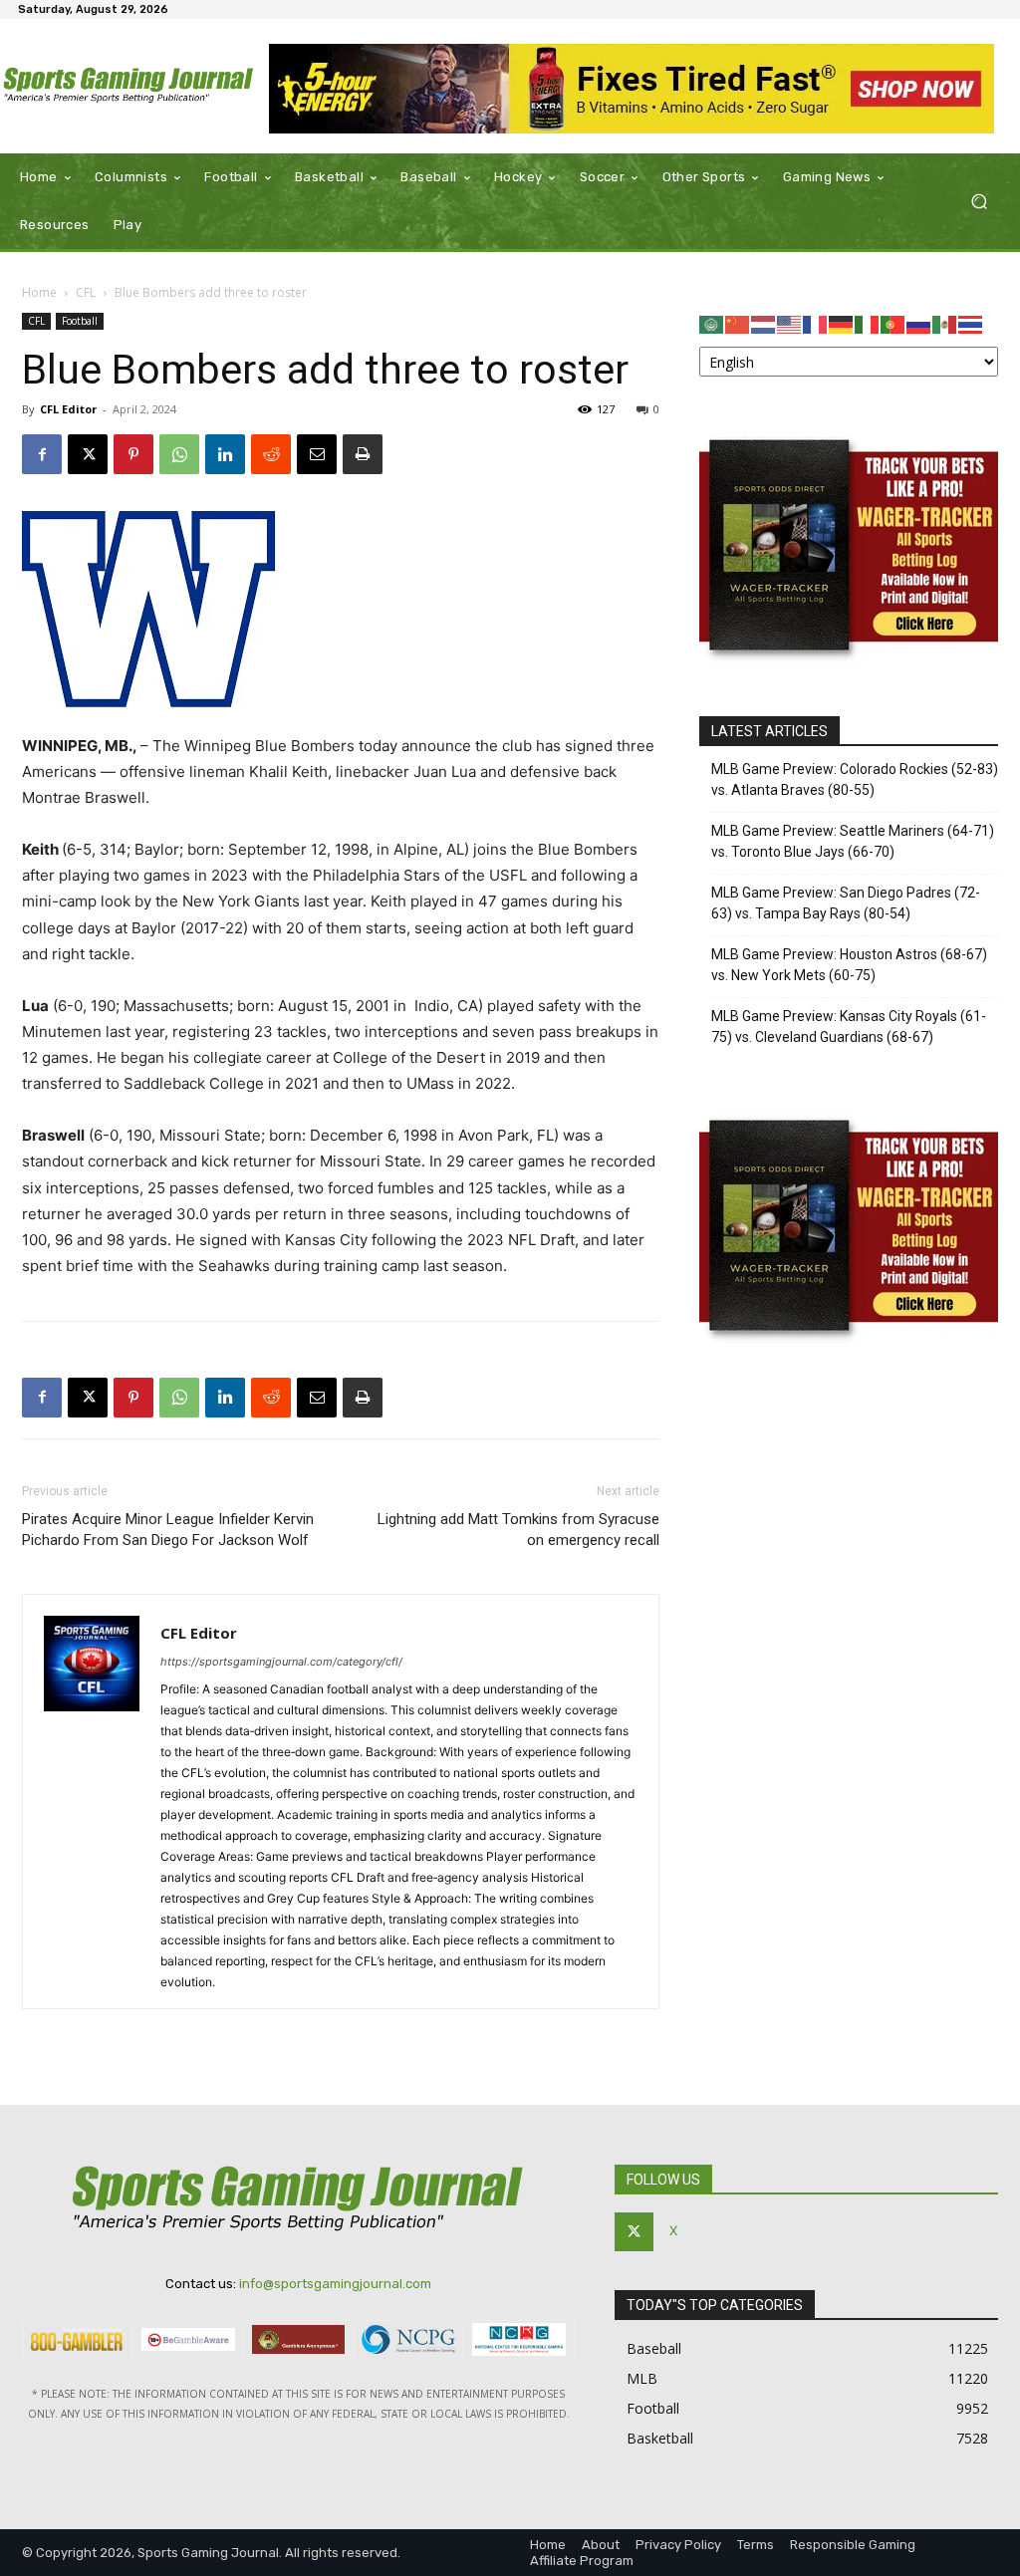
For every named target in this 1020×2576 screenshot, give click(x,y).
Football (80, 321)
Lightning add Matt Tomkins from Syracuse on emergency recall (518, 1530)
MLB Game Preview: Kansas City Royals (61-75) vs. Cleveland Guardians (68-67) (849, 1027)
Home (39, 292)
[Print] (363, 454)
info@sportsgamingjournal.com (335, 2284)
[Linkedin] (225, 454)
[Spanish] (945, 323)
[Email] (317, 454)
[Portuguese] (893, 323)
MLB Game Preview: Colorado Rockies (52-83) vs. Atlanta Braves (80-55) (855, 779)
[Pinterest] (133, 454)
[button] (979, 202)
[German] (842, 323)
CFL (86, 292)
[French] (816, 323)
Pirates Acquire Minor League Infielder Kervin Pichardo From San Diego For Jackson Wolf (168, 1530)
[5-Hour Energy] (632, 89)
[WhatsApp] (179, 454)
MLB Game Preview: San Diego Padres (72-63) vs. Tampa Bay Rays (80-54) (846, 903)
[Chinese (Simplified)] (738, 323)
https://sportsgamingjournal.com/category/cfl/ (281, 1662)
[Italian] (868, 323)
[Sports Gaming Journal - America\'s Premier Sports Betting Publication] (129, 87)
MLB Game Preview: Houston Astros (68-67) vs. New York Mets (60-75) (849, 965)
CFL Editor (68, 409)
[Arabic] (712, 323)
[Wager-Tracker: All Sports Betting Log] (849, 668)
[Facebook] (42, 454)
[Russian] (919, 323)
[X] (88, 454)
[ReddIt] (271, 454)
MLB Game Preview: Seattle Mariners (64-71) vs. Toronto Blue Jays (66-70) (853, 841)
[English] (790, 323)
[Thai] (971, 323)
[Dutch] (764, 323)
